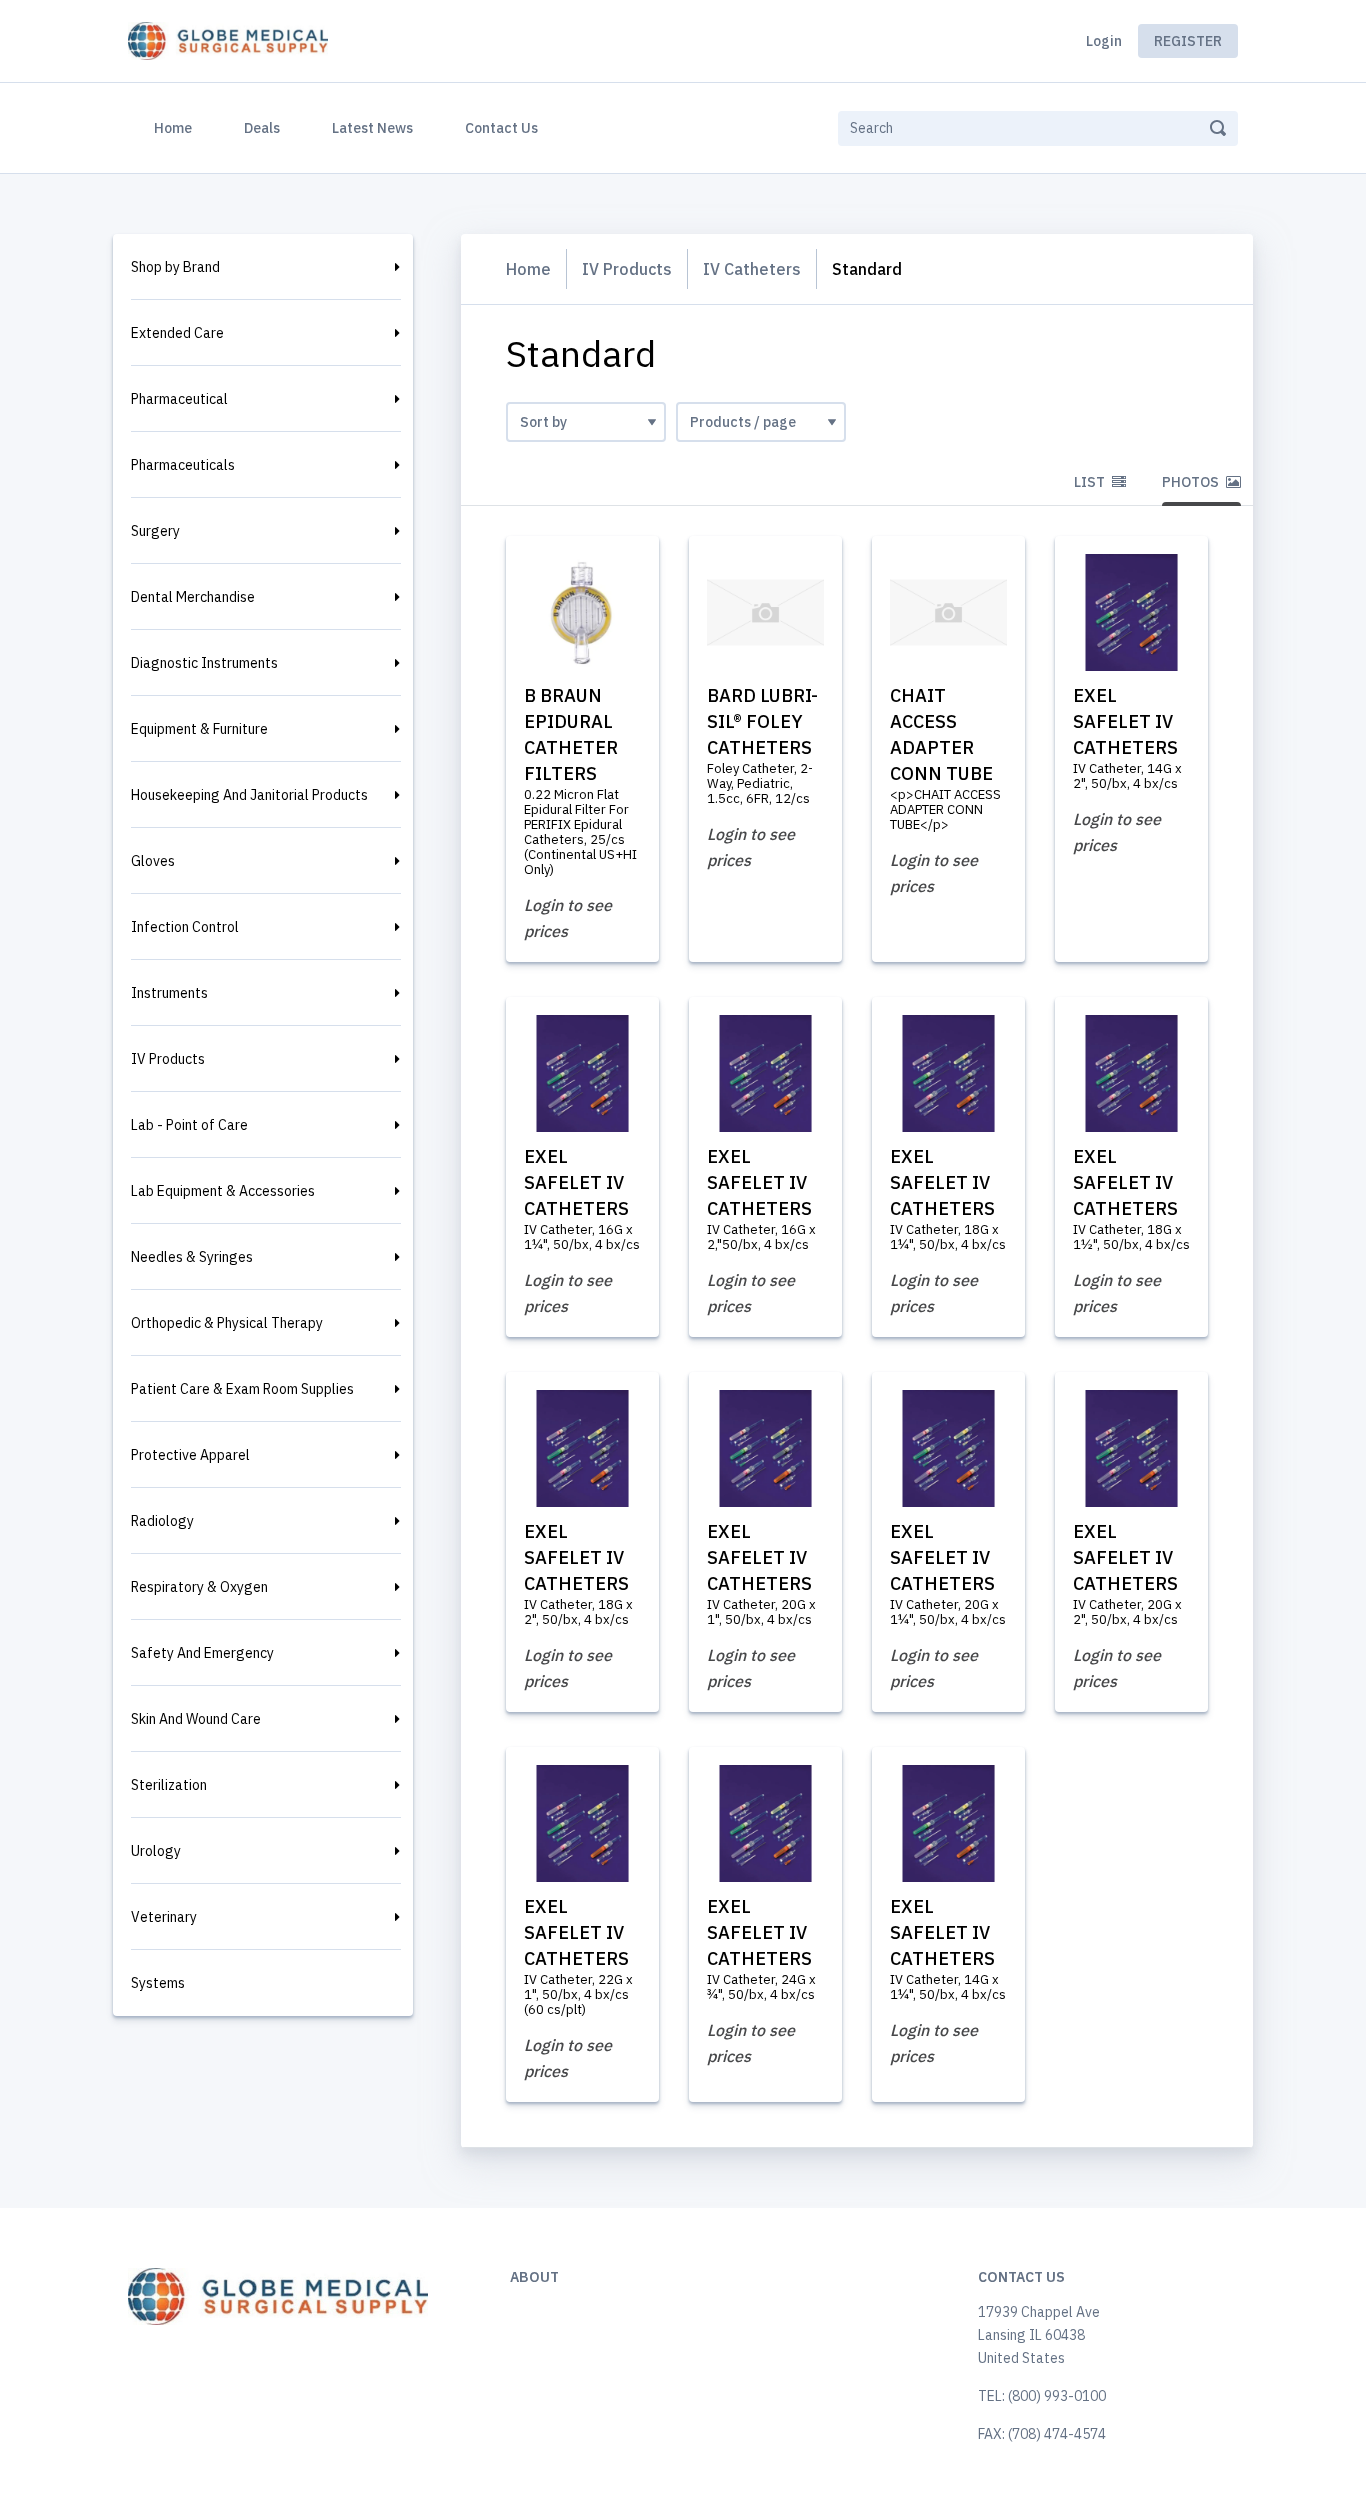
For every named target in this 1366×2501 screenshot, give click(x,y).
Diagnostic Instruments (204, 663)
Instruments (169, 993)
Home (177, 127)
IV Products (168, 1059)
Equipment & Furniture (199, 729)
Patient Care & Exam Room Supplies (242, 1389)
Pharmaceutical (179, 399)
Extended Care (177, 333)
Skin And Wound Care (196, 1719)
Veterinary (164, 1917)
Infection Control (185, 927)
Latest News (372, 128)
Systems (158, 1983)
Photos (1192, 482)
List (1091, 482)
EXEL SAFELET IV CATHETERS (1125, 721)
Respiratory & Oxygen (199, 1587)
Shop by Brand (175, 267)
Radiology (162, 1521)
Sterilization (169, 1785)
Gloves (153, 861)
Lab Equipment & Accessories (223, 1191)
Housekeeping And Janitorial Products (249, 795)
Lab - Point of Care (189, 1125)
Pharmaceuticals (183, 465)
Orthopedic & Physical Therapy (227, 1323)
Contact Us (501, 128)
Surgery (155, 531)
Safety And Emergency (202, 1653)
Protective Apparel (190, 1455)
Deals (262, 128)
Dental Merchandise (193, 597)
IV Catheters (752, 269)
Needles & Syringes (192, 1257)
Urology (156, 1851)
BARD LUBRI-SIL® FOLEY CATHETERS (762, 721)
